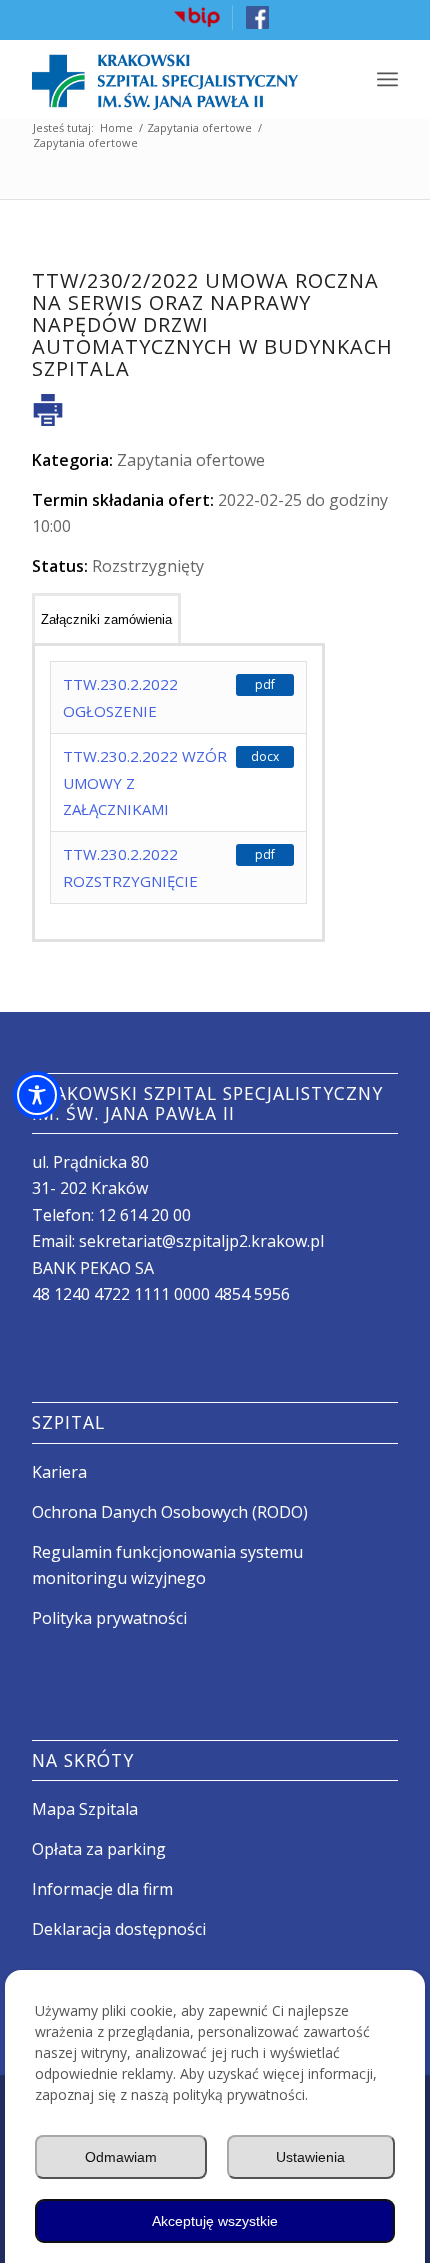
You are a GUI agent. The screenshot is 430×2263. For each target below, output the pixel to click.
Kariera (59, 1472)
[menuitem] (197, 17)
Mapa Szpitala (85, 1809)
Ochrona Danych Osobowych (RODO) (170, 1512)
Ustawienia (310, 2157)
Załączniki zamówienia (106, 619)
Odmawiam (121, 2157)
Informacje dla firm (102, 1889)
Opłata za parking (99, 1849)
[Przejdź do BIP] (197, 24)
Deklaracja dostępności (119, 1929)
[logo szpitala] (178, 79)
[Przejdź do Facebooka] (257, 24)
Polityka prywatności (109, 1618)
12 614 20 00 (144, 1215)
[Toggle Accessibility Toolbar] (37, 1095)
